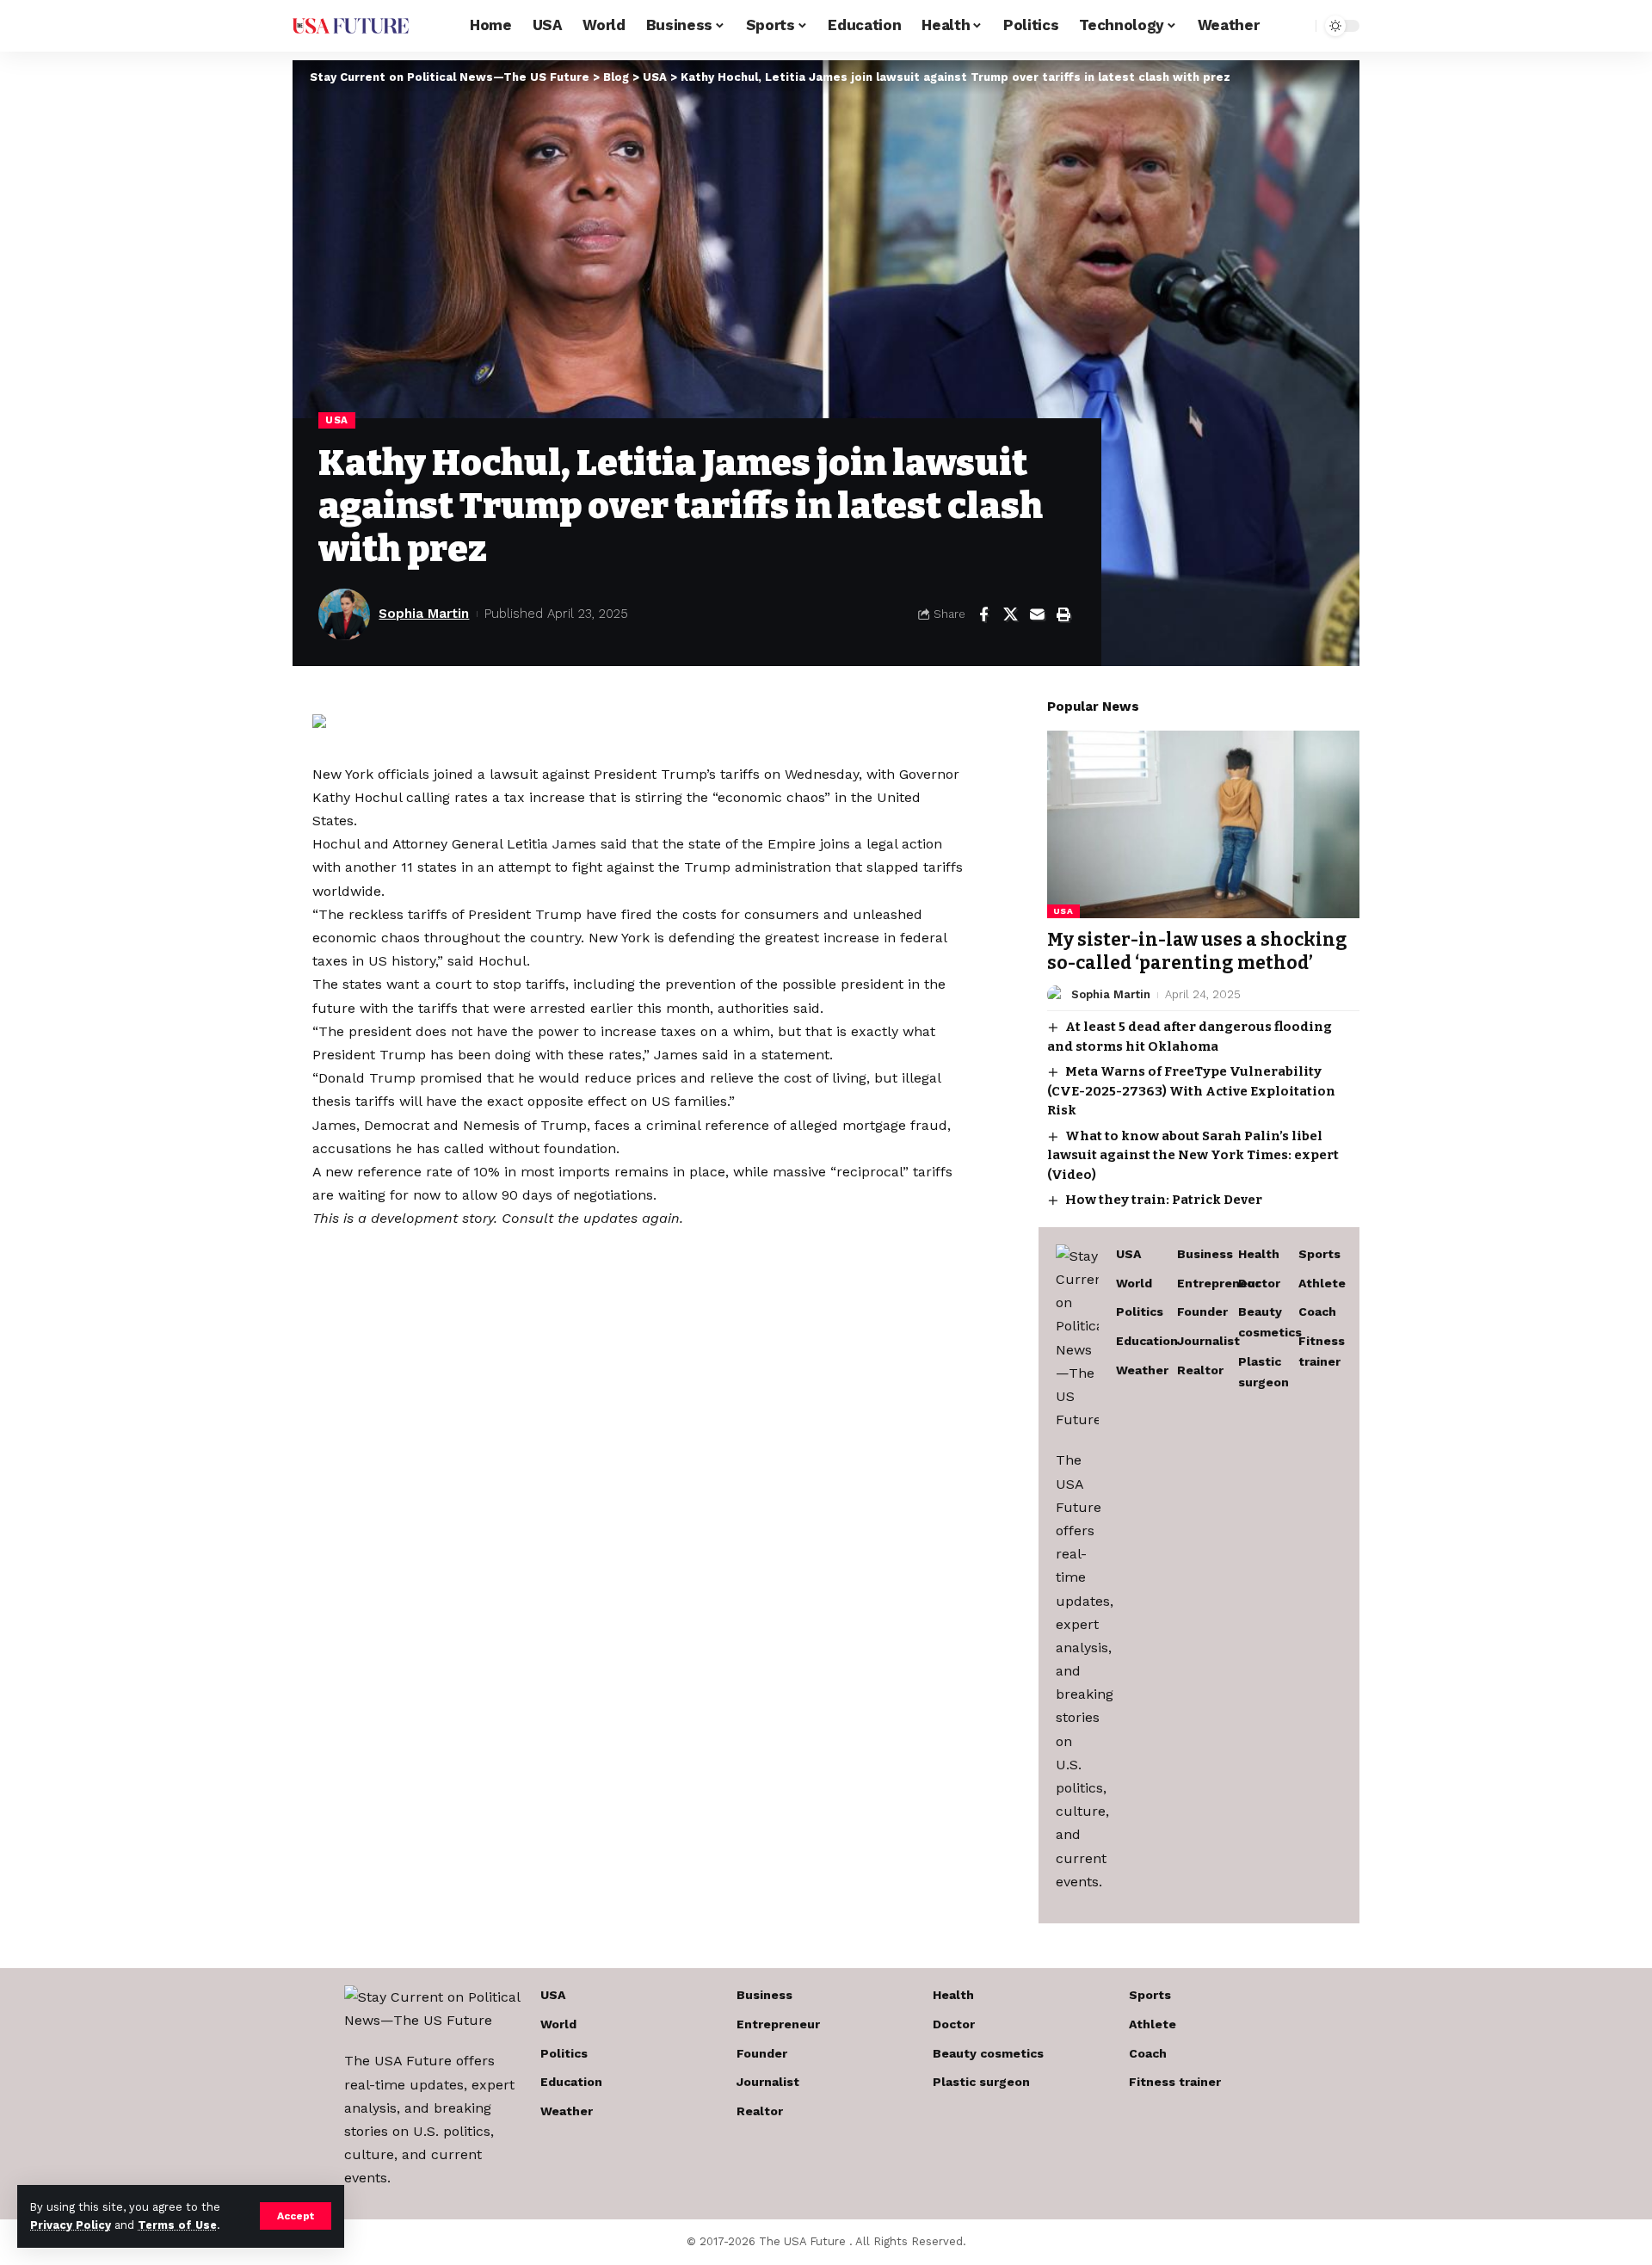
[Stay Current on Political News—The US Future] (351, 26)
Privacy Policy (71, 2225)
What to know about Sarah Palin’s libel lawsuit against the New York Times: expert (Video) (1193, 1155)
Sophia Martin (424, 614)
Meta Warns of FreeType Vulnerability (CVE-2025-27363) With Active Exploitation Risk (1191, 1091)
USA (337, 420)
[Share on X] (1010, 614)
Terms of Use (177, 2225)
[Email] (1037, 614)
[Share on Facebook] (983, 614)
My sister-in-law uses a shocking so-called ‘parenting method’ (1197, 951)
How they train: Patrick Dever (1164, 1200)
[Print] (1063, 614)
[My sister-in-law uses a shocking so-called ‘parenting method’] (1203, 824)
